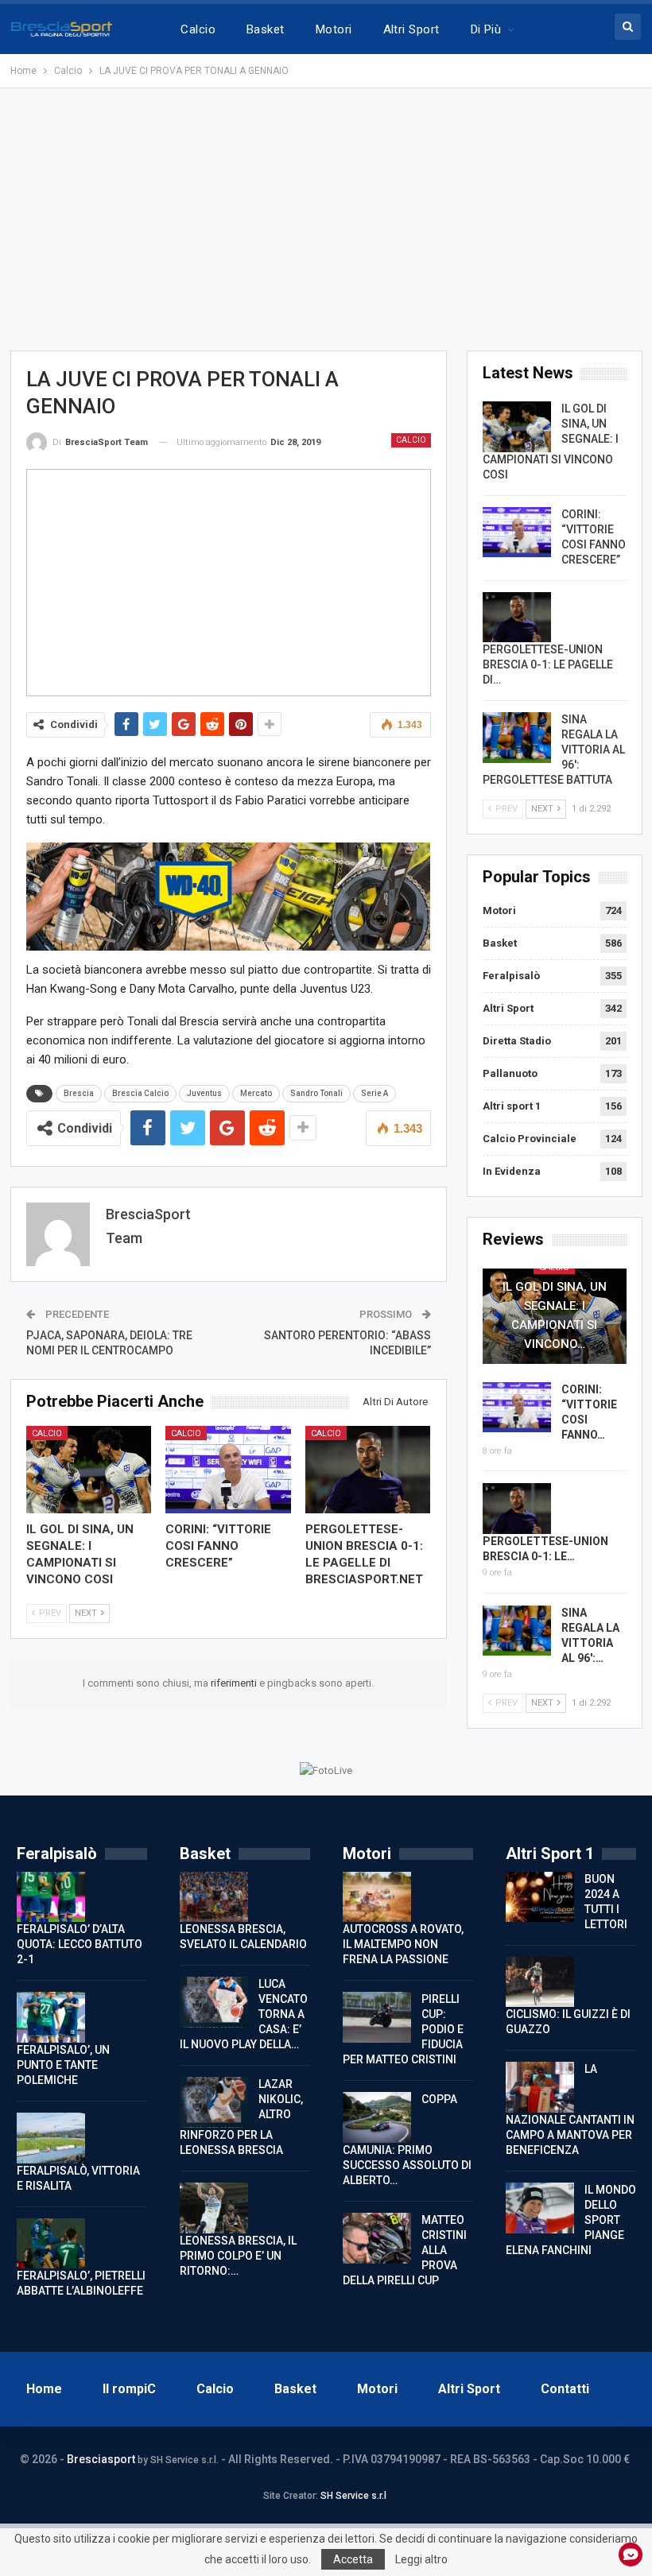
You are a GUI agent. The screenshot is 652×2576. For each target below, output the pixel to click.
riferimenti (235, 1683)
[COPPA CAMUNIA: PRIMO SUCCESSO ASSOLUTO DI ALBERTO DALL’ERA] (377, 2117)
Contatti (565, 2389)
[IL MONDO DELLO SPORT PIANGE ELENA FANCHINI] (540, 2208)
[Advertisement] (326, 219)
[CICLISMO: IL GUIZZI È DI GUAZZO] (540, 1982)
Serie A (375, 1093)
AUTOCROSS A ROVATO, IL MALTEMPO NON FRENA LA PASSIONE (403, 1944)
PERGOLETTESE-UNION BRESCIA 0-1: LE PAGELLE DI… (548, 664)
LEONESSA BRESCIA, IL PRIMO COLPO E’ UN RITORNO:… (238, 2256)
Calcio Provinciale (530, 1139)
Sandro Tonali (316, 1093)
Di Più (486, 29)
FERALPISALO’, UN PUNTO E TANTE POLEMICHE (63, 2065)
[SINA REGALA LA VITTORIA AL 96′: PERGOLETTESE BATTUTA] (517, 738)
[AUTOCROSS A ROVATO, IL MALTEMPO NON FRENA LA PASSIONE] (377, 1897)
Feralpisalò (511, 976)
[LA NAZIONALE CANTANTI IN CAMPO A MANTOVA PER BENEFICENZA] (540, 2087)
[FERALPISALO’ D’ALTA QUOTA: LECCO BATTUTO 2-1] (51, 1897)
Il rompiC (129, 2389)
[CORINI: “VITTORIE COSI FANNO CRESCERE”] (228, 1470)
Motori (334, 29)
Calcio (198, 29)
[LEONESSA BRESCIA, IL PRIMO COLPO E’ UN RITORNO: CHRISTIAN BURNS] (214, 2208)
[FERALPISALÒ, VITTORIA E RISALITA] (51, 2138)
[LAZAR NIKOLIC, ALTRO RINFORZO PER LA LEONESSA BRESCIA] (214, 2102)
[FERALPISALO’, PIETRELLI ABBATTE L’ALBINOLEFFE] (51, 2244)
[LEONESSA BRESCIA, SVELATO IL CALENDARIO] (214, 1897)
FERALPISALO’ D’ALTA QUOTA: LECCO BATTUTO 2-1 (80, 1944)
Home (44, 2389)
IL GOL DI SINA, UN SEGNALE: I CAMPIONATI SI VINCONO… (555, 1315)
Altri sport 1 (512, 1106)
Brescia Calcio (140, 1093)
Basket (266, 29)
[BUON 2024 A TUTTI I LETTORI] (540, 1897)
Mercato (256, 1093)
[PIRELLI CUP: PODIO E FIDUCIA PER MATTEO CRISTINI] (377, 2017)
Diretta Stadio (517, 1041)
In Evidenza (512, 1171)
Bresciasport (101, 2459)
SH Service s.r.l (353, 2496)
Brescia (79, 1093)
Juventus (204, 1093)
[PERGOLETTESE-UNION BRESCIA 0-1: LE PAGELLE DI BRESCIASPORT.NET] (368, 1470)
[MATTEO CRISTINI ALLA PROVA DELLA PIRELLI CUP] (377, 2238)
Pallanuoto (510, 1073)
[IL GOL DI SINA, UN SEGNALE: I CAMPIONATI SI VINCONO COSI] (89, 1470)
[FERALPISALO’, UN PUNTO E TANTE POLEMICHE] (51, 2017)
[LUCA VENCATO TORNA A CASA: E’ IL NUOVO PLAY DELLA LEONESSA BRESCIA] (214, 2002)
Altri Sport (411, 29)
